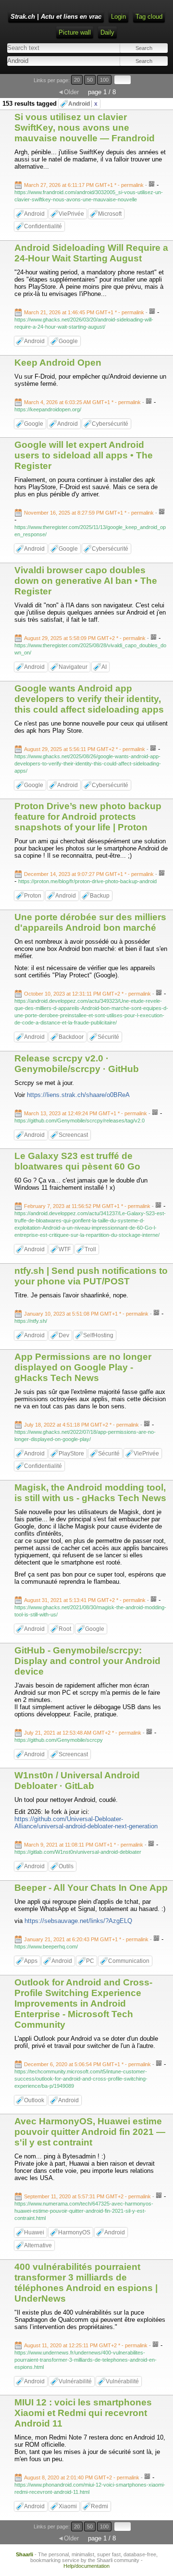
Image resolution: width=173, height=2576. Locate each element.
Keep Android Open (58, 363)
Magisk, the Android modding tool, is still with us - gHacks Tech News (90, 1493)
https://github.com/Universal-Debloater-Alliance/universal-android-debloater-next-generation (86, 1823)
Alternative (38, 2245)
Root (65, 1629)
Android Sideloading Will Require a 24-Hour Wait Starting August (91, 253)
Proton (33, 896)
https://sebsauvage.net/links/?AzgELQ (78, 1921)
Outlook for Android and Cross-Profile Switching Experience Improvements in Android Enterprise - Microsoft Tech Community (83, 2003)
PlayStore (71, 1454)
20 (77, 80)
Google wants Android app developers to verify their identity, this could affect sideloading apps (89, 699)
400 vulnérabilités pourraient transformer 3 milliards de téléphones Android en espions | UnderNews (86, 2283)
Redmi (99, 2506)
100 (104, 80)
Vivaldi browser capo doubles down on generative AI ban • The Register (86, 581)
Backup (100, 896)
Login (118, 17)
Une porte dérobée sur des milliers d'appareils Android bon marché (90, 922)
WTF (65, 1249)
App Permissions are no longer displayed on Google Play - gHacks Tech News (83, 1367)
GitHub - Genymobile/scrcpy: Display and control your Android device (87, 1661)
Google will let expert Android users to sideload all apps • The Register (84, 455)
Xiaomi (68, 2506)
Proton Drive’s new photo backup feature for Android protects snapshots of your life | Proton (88, 817)
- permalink (85, 185)
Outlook (34, 2100)
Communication (129, 1961)
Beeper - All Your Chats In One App (91, 1888)
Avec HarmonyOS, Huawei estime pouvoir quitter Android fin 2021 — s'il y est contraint (90, 2132)
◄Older (68, 92)
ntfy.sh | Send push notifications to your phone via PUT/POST (91, 1276)
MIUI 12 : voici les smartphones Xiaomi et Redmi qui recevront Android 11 (83, 2413)
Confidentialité (43, 226)
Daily (107, 32)
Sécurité (108, 1037)
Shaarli (25, 2554)
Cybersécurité (110, 424)
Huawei (34, 2232)
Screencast (73, 1135)
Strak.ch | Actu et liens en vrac (56, 17)
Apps (31, 1961)
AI (104, 667)
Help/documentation (86, 2566)
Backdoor (71, 1037)
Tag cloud (149, 17)
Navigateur (73, 667)
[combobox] (46, 61)
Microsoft (110, 214)
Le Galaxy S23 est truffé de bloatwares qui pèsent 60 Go (77, 1161)
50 (90, 80)
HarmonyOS (74, 2232)
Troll (90, 1249)
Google (68, 341)
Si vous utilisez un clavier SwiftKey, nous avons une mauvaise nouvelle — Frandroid (85, 128)
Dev (64, 1335)
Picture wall (75, 32)
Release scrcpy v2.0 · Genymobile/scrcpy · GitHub (77, 1064)
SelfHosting (98, 1335)
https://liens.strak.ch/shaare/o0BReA (78, 1095)
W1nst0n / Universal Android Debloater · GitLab (77, 1781)
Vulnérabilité (75, 2381)
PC (90, 1961)
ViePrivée (71, 214)
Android (83, 104)
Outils (66, 1866)
